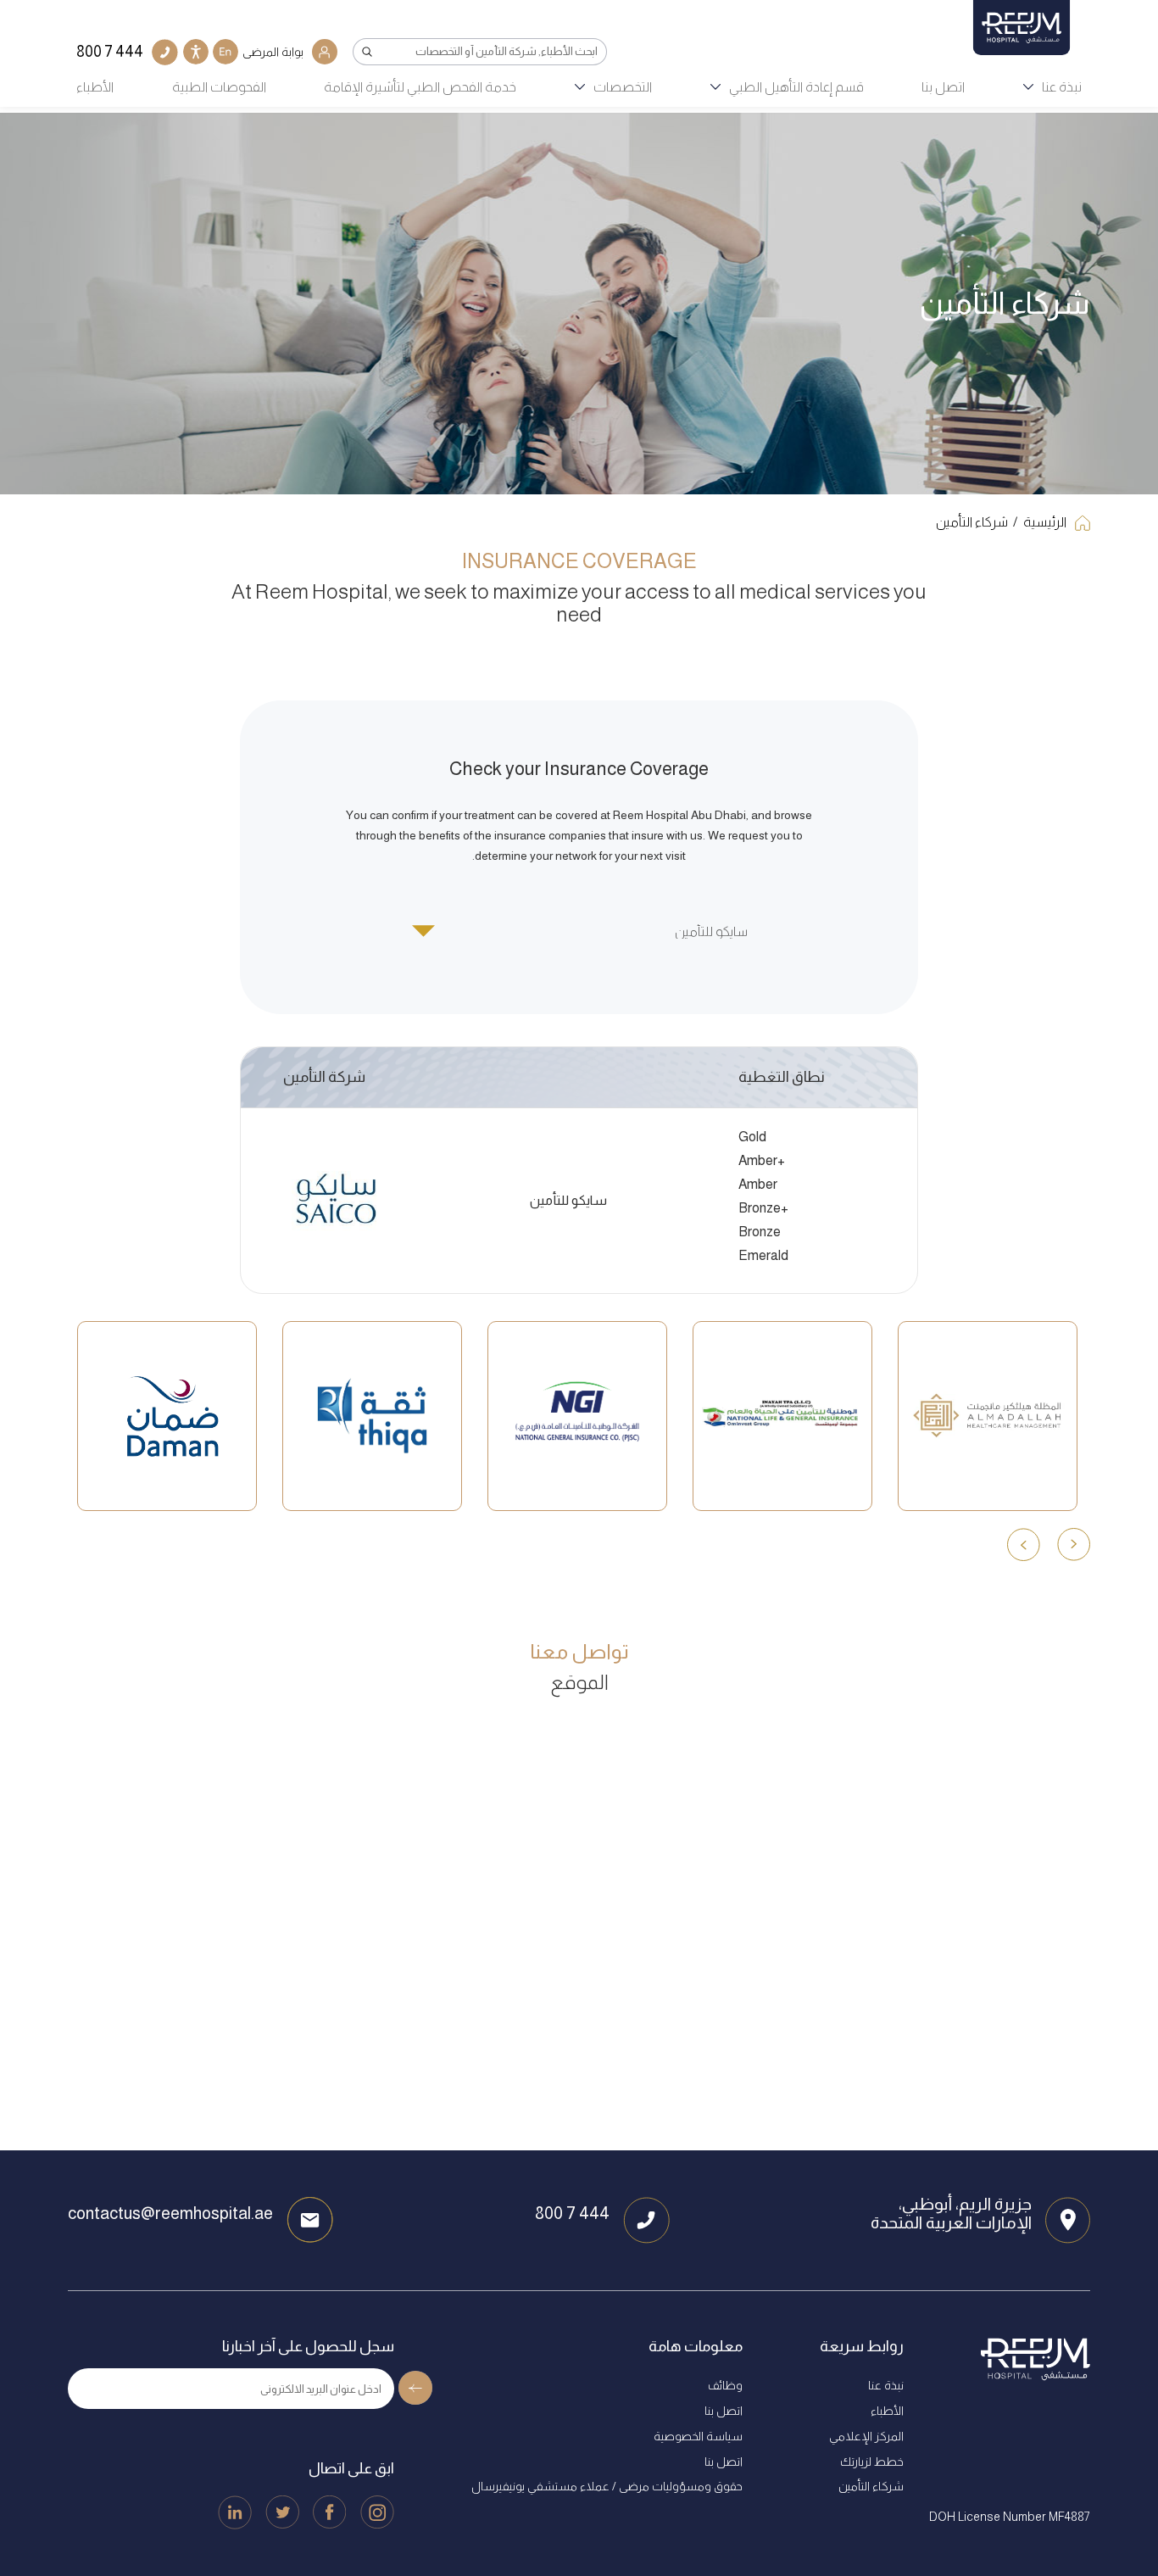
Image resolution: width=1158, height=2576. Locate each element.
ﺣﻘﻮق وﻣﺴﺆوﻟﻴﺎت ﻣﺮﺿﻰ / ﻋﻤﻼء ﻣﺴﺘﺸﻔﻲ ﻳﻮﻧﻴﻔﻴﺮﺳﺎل (607, 2486)
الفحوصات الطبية (219, 87)
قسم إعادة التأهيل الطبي (796, 87)
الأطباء (95, 87)
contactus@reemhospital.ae (170, 2213)
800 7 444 (572, 2213)
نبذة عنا (1062, 87)
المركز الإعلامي (866, 2436)
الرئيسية (1045, 522)
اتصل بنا (943, 87)
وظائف (725, 2385)
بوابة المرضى (273, 52)
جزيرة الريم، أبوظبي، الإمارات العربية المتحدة (951, 2213)
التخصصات (623, 87)
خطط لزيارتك (872, 2462)
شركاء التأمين (972, 522)
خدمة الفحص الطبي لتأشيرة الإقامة (420, 87)
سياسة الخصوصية (698, 2436)
